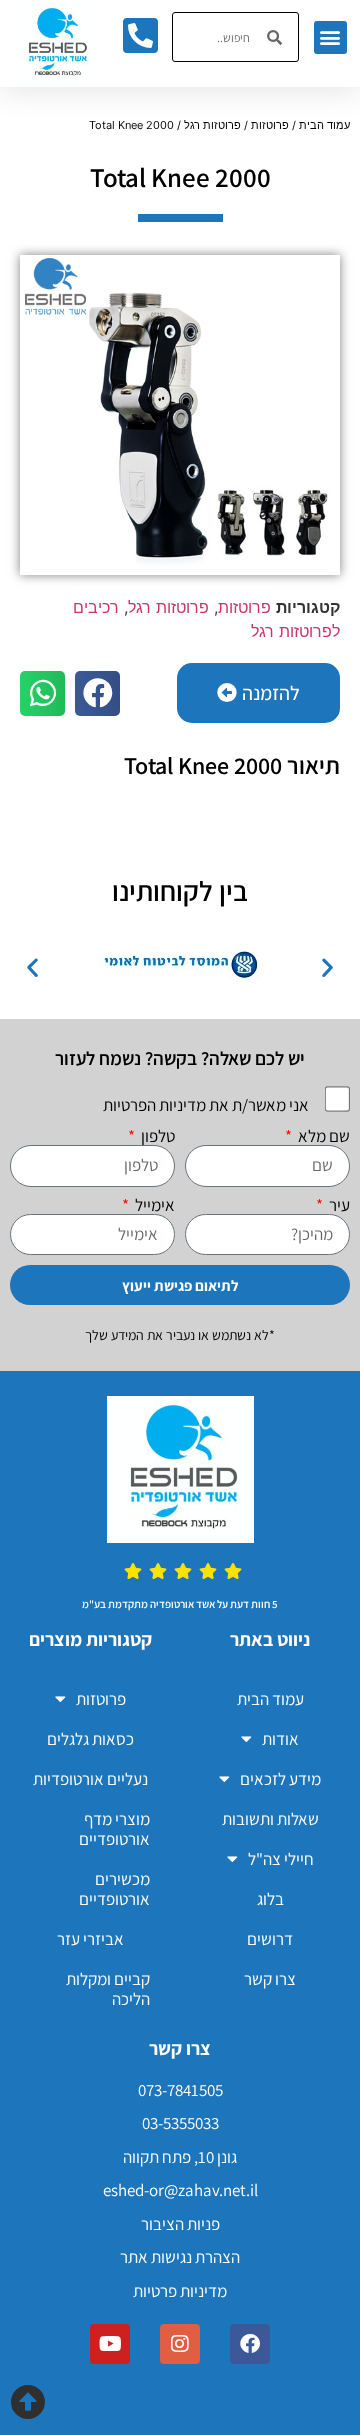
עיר (338, 1205)
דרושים (270, 1939)
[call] (140, 35)
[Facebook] (250, 2344)
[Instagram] (180, 2344)
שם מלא (322, 1136)
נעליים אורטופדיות (90, 1779)
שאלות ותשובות (270, 1819)
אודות (280, 1739)
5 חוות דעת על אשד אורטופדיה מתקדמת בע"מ (180, 1604)
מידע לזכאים (280, 1779)
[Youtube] (110, 2344)
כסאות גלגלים (90, 1739)
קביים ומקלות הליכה (108, 1989)
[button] (330, 37)
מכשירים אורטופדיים (114, 1889)
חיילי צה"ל (281, 1859)
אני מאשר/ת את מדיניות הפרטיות (206, 1105)
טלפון (156, 1136)
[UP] (27, 2401)
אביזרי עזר (90, 1939)
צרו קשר (270, 1979)
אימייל (153, 1205)
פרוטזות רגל (212, 125)
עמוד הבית (324, 125)
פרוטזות (270, 125)
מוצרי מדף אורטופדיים (114, 1829)
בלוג (270, 1899)
